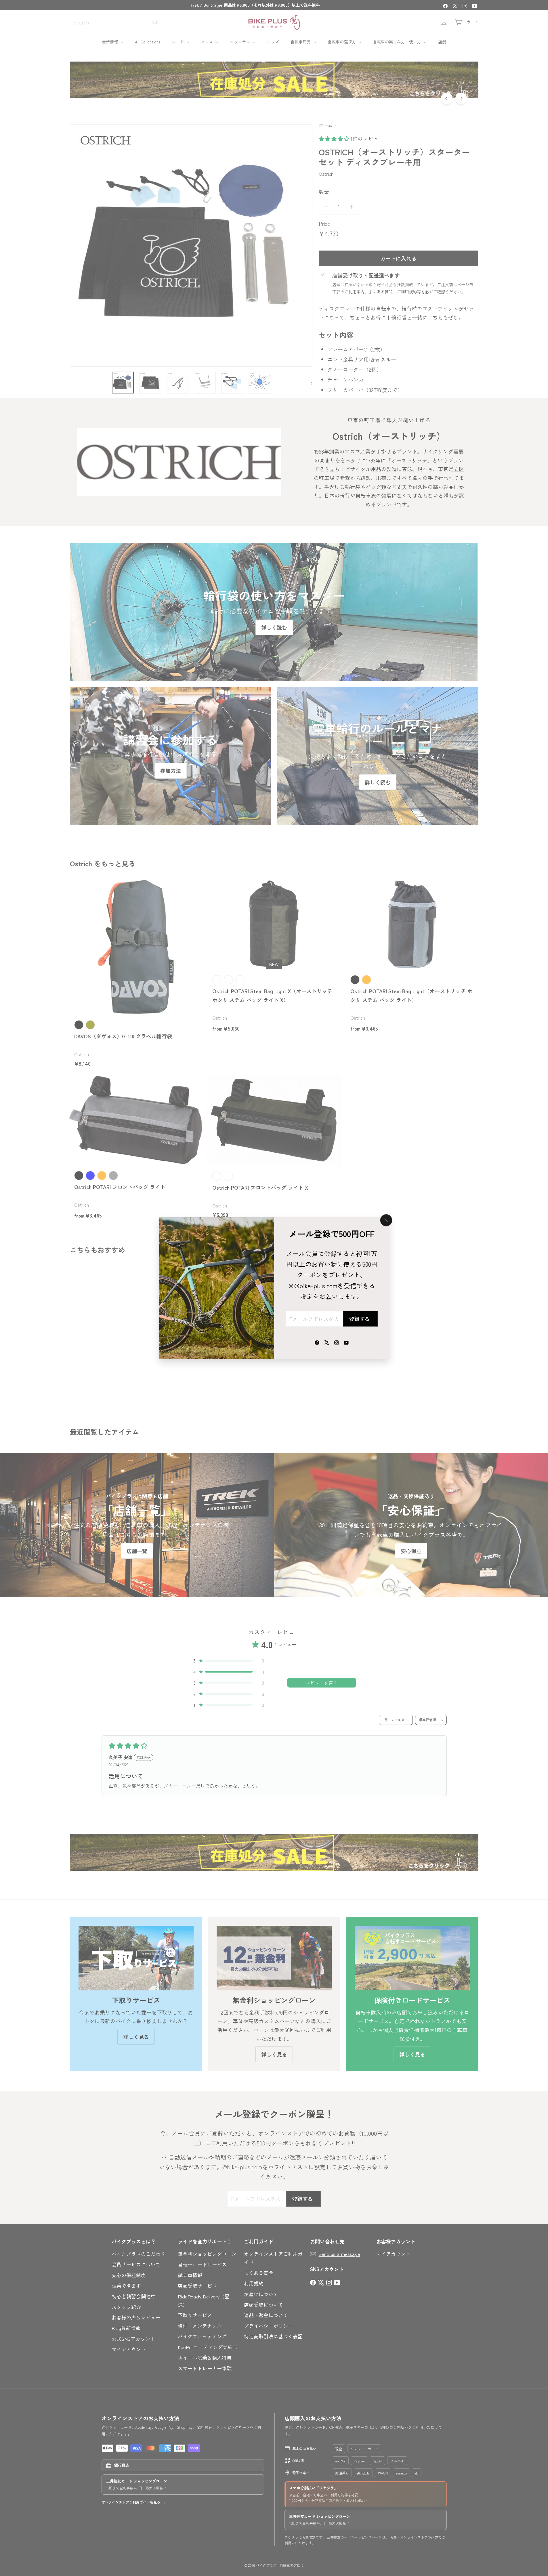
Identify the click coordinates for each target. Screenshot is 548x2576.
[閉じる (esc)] (386, 1220)
